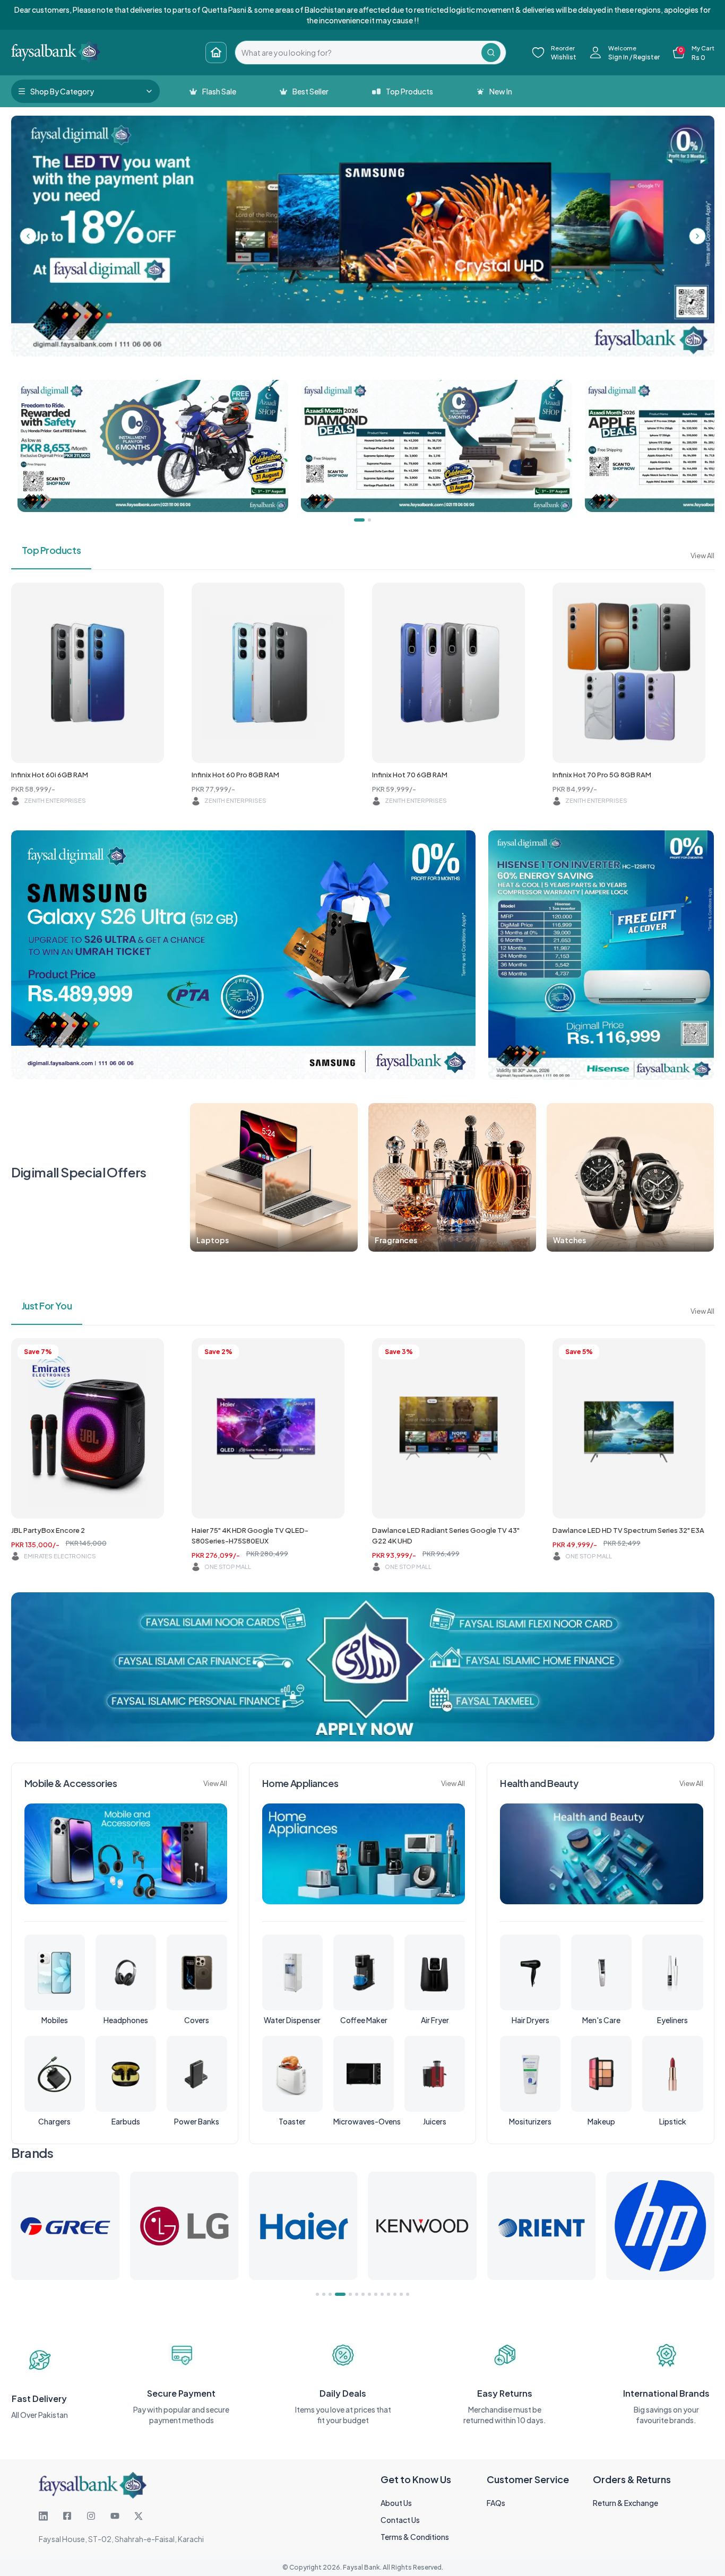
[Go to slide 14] (408, 2294)
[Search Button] (491, 53)
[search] (358, 53)
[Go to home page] (216, 53)
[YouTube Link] (115, 2516)
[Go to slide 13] (401, 2294)
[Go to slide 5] (347, 2294)
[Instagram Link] (91, 2516)
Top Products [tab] (51, 550)
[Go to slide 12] (395, 2294)
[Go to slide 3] (330, 2294)
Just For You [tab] (47, 1306)
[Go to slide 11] (389, 2294)
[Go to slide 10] (382, 2294)
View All (702, 556)
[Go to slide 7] (363, 2294)
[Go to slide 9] (376, 2294)
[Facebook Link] (67, 2516)
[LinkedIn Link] (43, 2516)
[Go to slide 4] (336, 2294)
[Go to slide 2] (324, 2294)
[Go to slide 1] (317, 2294)
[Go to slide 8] (369, 2294)
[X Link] (139, 2516)
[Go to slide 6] (357, 2294)
